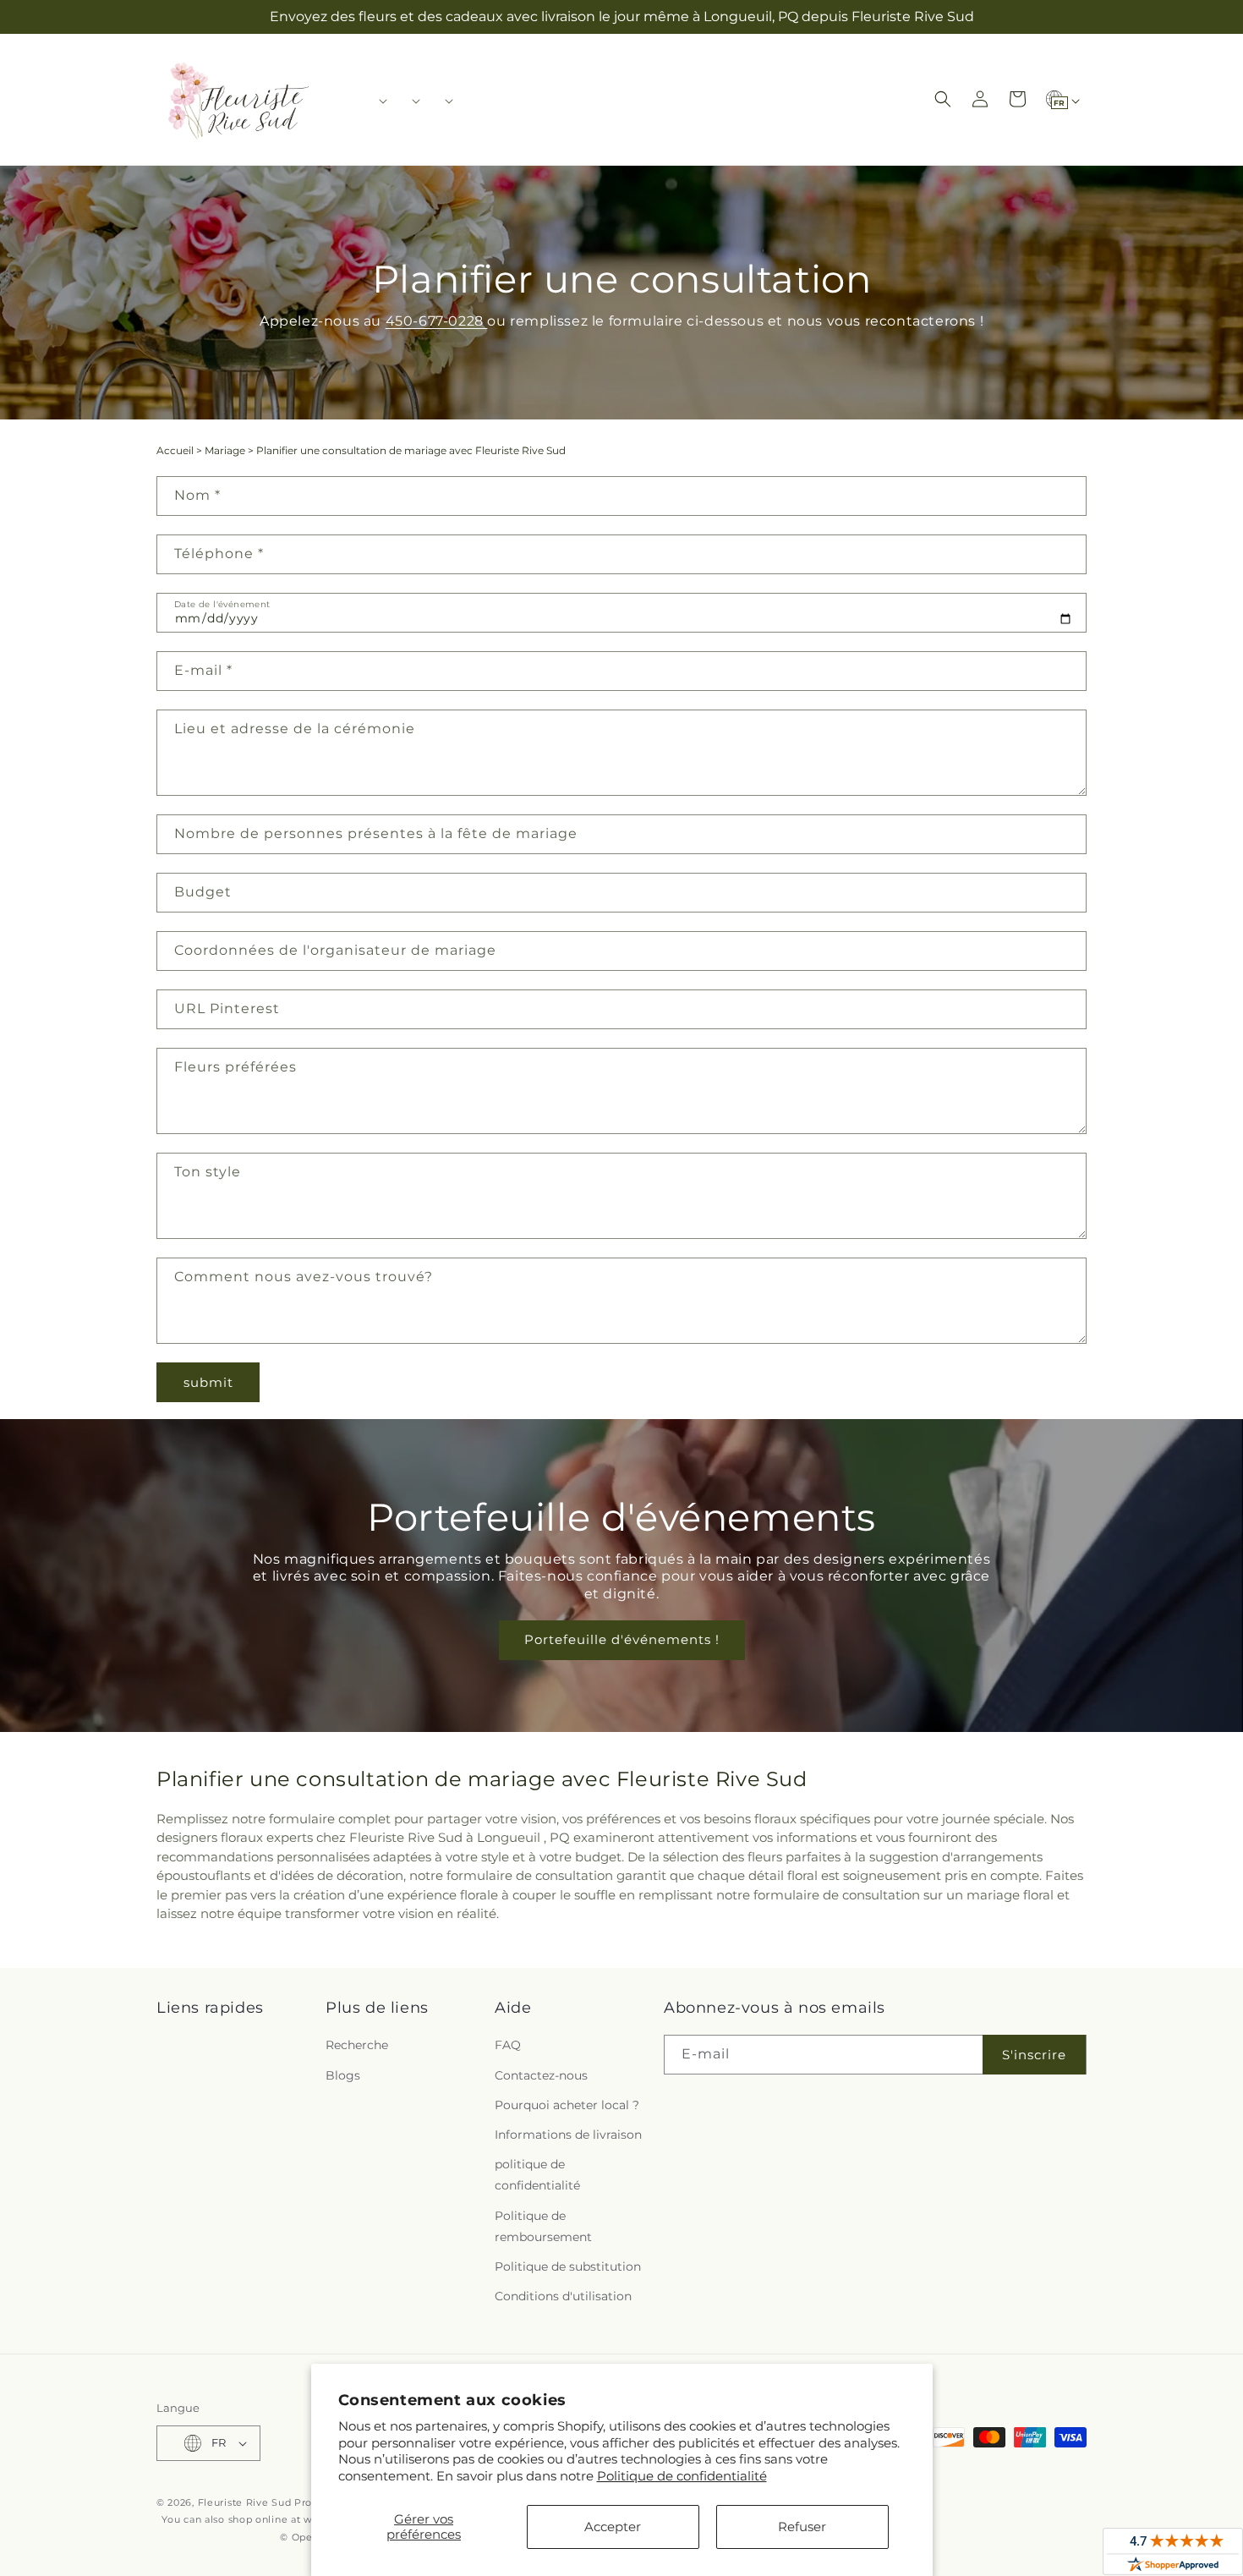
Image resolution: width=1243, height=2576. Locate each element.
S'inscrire (1034, 2055)
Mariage (225, 450)
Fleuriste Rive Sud (245, 2502)
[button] (378, 101)
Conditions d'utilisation (563, 2296)
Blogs (343, 2075)
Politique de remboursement (543, 2226)
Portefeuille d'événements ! (622, 1639)
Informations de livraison (568, 2135)
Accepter (613, 2527)
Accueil (175, 450)
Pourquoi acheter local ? (567, 2105)
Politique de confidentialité (682, 2476)
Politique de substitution (568, 2266)
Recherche (357, 2045)
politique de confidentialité (537, 2175)
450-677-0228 (436, 321)
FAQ (508, 2045)
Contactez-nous (541, 2075)
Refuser (802, 2527)
